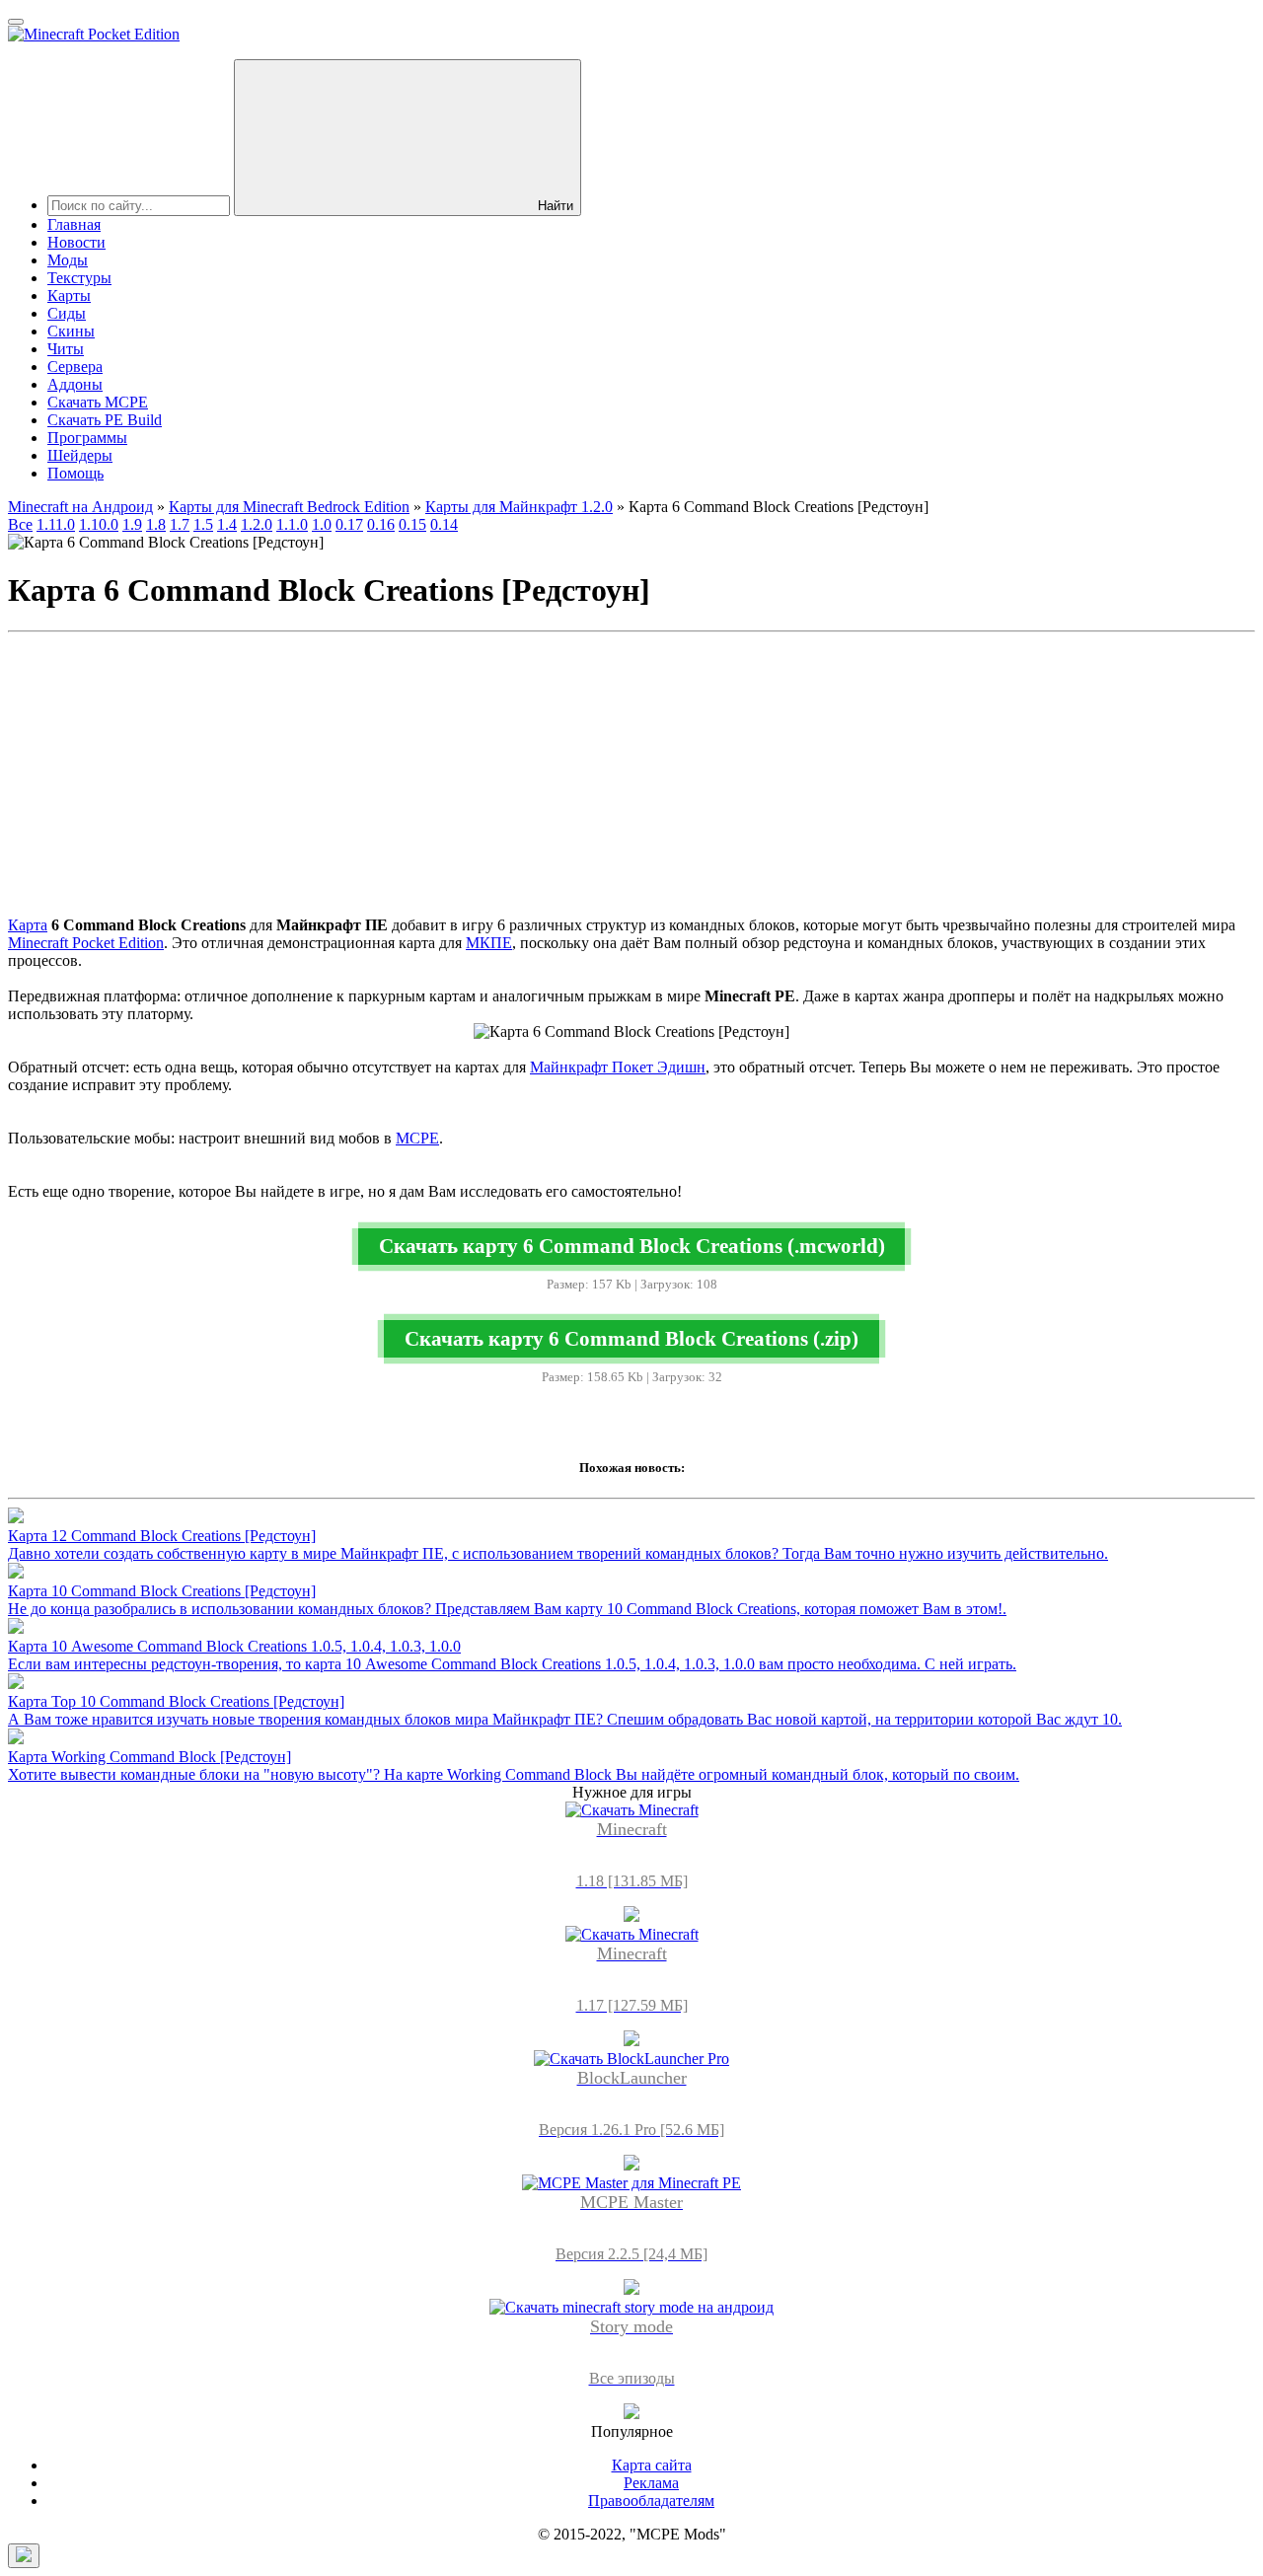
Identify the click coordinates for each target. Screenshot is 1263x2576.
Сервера (75, 367)
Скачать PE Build (105, 420)
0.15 (412, 524)
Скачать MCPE (98, 402)
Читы (66, 349)
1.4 (227, 524)
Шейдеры (80, 455)
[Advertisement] (631, 778)
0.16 (381, 524)
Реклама (651, 2483)
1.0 (322, 524)
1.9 (132, 524)
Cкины (71, 331)
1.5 (203, 524)
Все (20, 524)
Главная (74, 224)
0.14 (444, 524)
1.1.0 (292, 524)
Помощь (75, 473)
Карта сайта (652, 2465)
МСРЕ (417, 1138)
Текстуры (79, 278)
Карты (69, 295)
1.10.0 (99, 524)
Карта (28, 925)
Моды (68, 260)
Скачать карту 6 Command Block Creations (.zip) (631, 1338)
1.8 (156, 524)
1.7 (180, 524)
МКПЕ (489, 943)
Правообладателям (651, 2501)
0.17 (349, 524)
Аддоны (75, 384)
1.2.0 (257, 524)
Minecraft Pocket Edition (86, 943)
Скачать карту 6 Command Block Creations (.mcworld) (632, 1246)
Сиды (67, 313)
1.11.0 (56, 524)
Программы (87, 438)
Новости (76, 242)
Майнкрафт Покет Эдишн (618, 1067)
